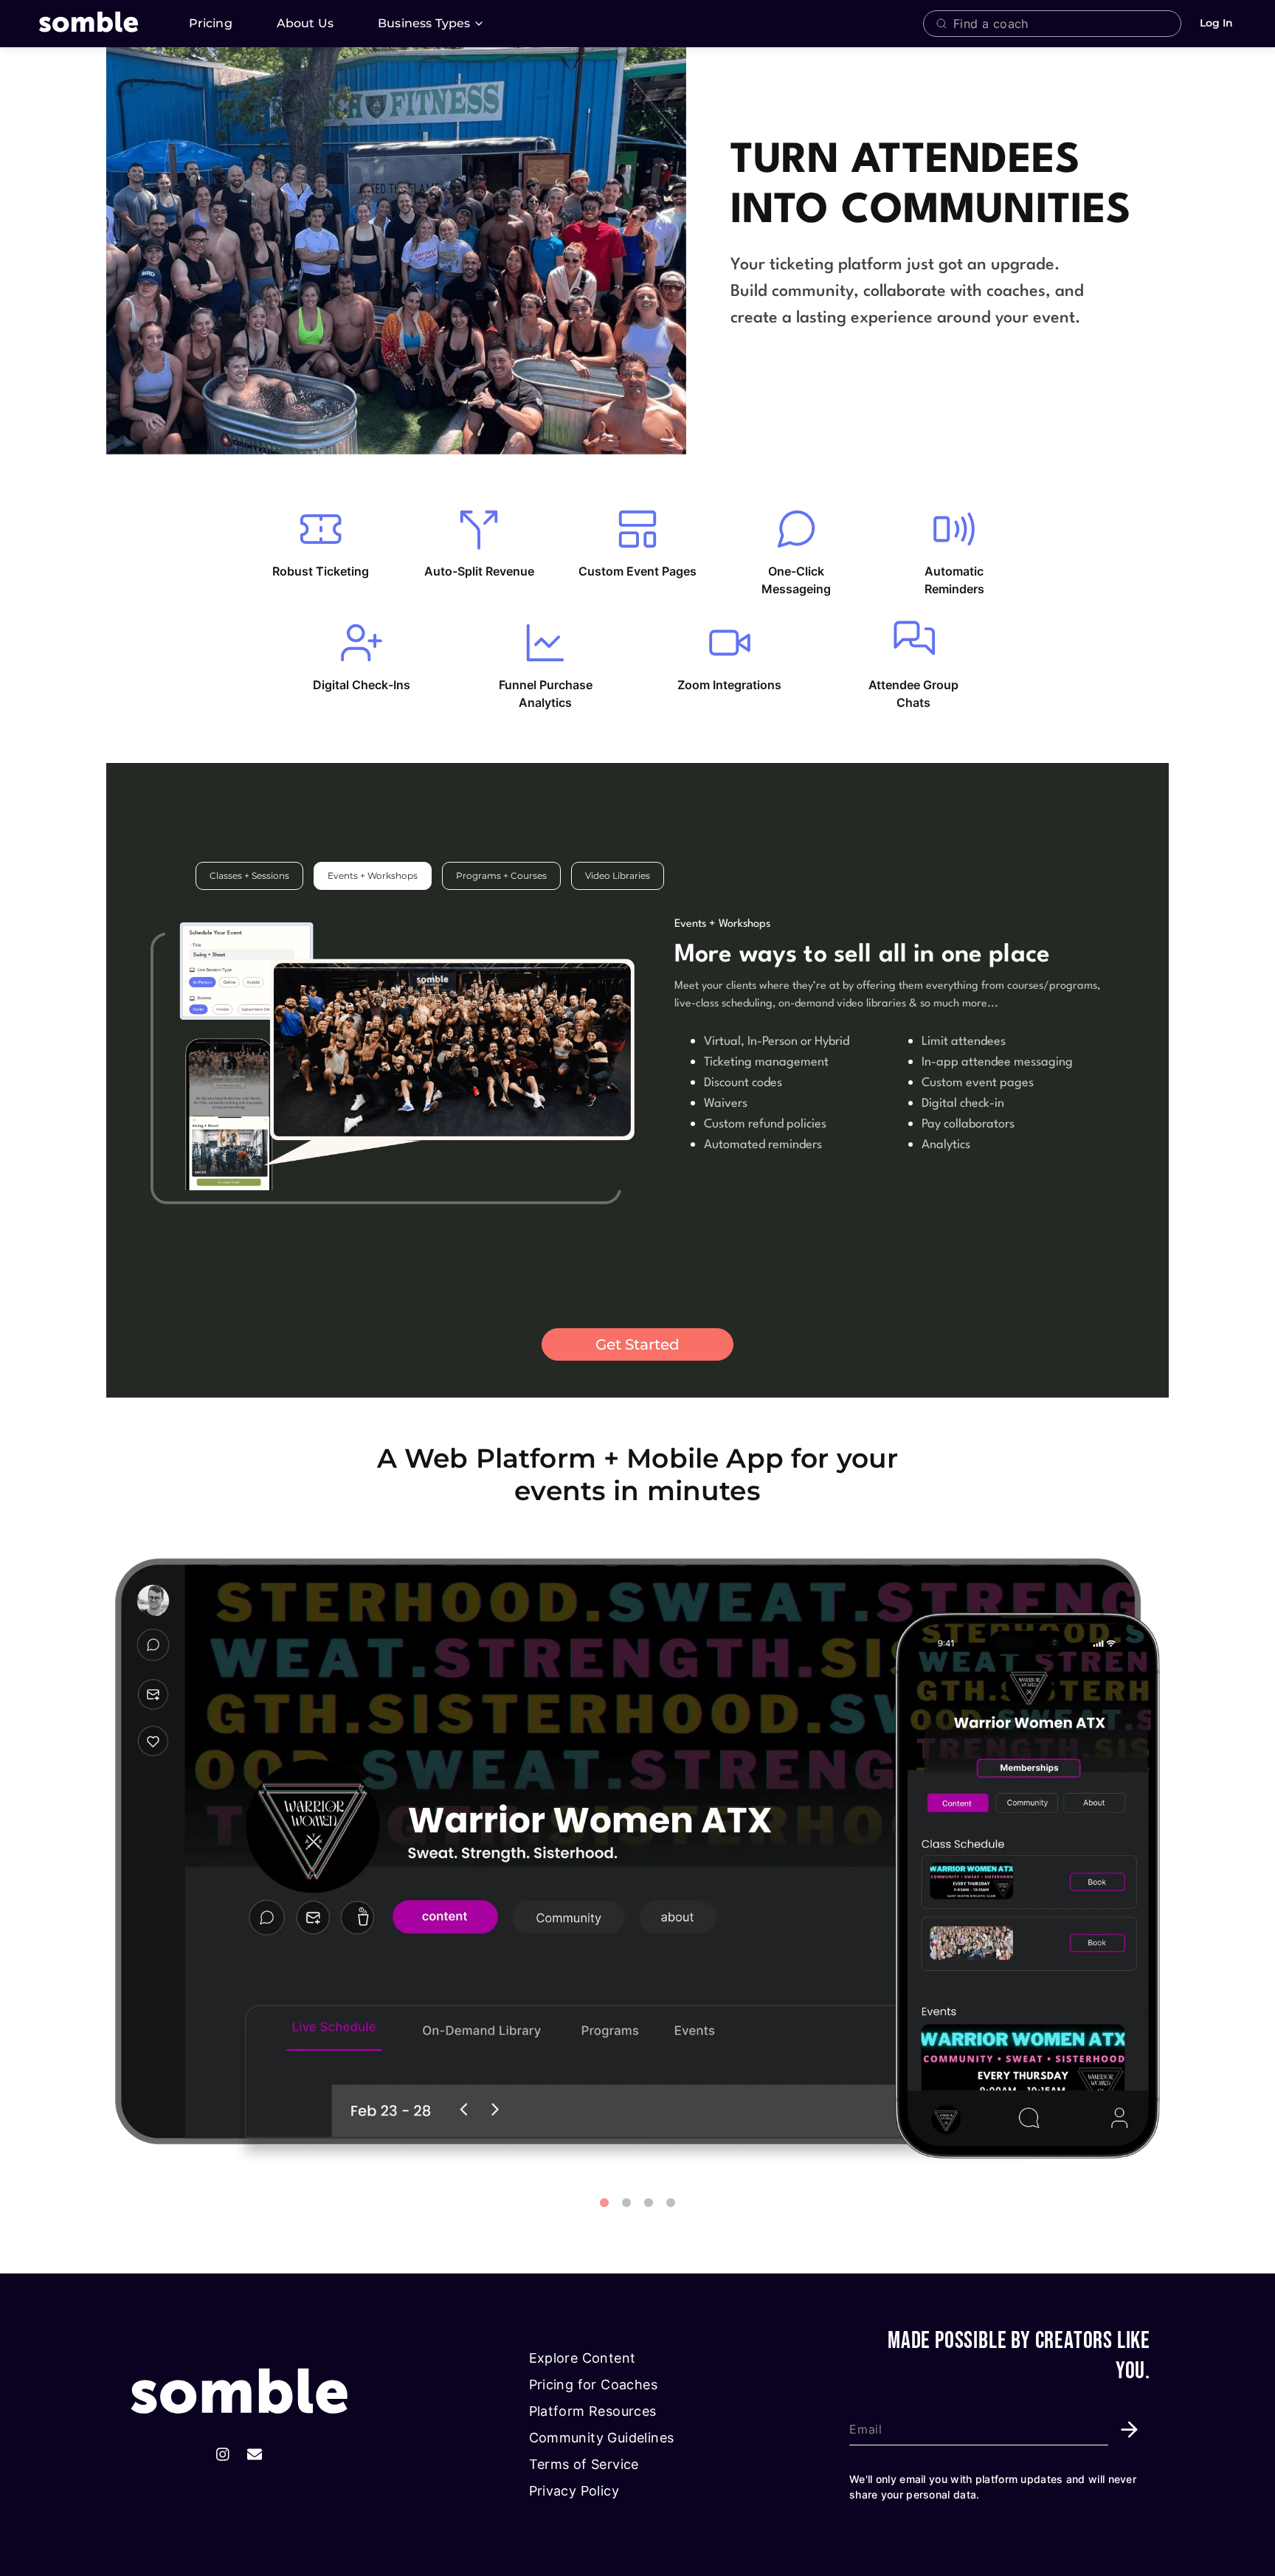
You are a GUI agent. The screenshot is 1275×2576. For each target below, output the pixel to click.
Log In (1216, 23)
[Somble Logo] (239, 2393)
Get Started (637, 1344)
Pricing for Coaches (594, 2385)
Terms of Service (584, 2464)
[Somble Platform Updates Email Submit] (1129, 2430)
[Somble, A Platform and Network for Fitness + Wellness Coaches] (106, 24)
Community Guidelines (602, 2438)
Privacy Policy (574, 2491)
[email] (255, 2455)
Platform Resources (593, 2411)
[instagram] (223, 2455)
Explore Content (583, 2358)
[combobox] (1063, 24)
